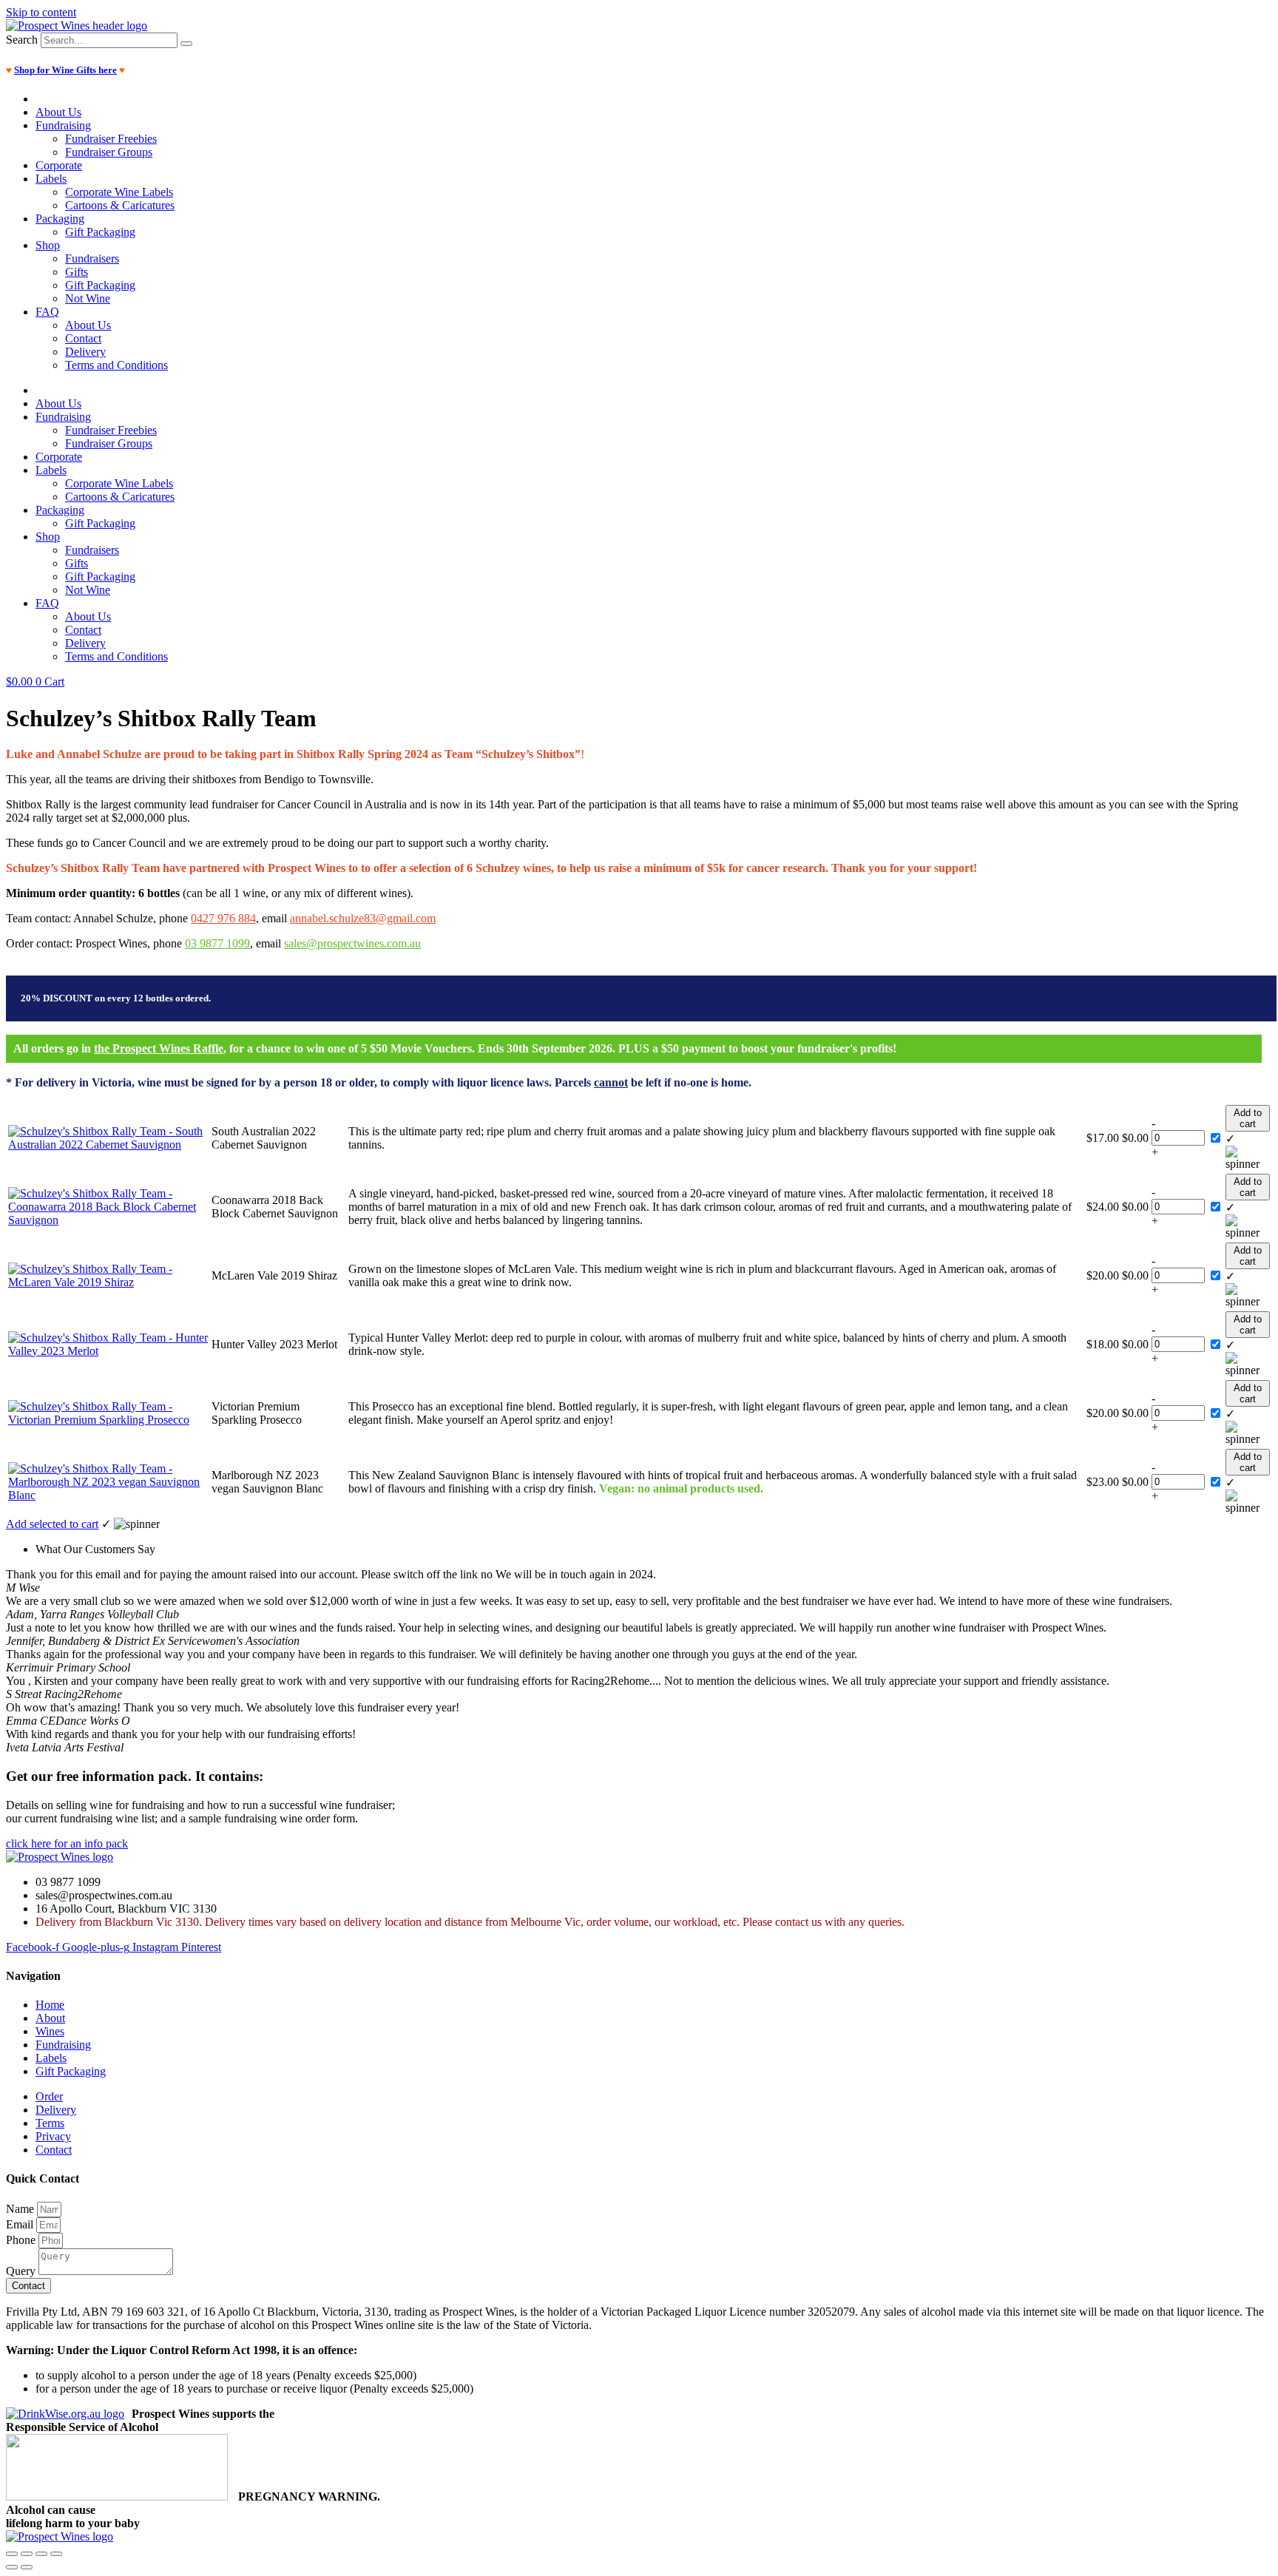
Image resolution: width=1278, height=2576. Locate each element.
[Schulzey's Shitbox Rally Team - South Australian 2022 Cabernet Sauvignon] (108, 1145)
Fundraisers (92, 258)
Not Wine (88, 298)
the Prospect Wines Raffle (159, 1048)
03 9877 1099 (217, 943)
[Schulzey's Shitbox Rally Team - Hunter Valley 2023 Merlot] (108, 1351)
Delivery (85, 352)
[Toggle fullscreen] (27, 2554)
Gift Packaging (100, 232)
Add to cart (1248, 1118)
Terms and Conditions (116, 365)
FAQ (47, 312)
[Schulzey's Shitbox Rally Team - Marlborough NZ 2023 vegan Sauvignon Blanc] (108, 1495)
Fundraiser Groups (109, 152)
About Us (58, 112)
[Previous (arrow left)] (12, 2567)
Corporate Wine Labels (119, 192)
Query (22, 2271)
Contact (83, 338)
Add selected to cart (52, 1524)
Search (22, 40)
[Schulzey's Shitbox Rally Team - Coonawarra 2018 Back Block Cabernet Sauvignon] (108, 1220)
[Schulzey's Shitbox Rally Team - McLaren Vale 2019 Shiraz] (108, 1282)
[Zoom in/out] (12, 2554)
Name (21, 2209)
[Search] (186, 44)
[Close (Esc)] (56, 2554)
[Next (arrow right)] (27, 2567)
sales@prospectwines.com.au (352, 943)
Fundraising (63, 125)
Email (21, 2224)
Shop (48, 245)
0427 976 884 (223, 918)
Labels (51, 179)
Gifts (77, 272)
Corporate (59, 165)
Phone (22, 2240)
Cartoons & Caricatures (120, 205)
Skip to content (41, 12)
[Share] (41, 2554)
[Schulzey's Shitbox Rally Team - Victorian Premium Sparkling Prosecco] (108, 1420)
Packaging (60, 219)
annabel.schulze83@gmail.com (363, 918)
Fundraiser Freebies (111, 139)
